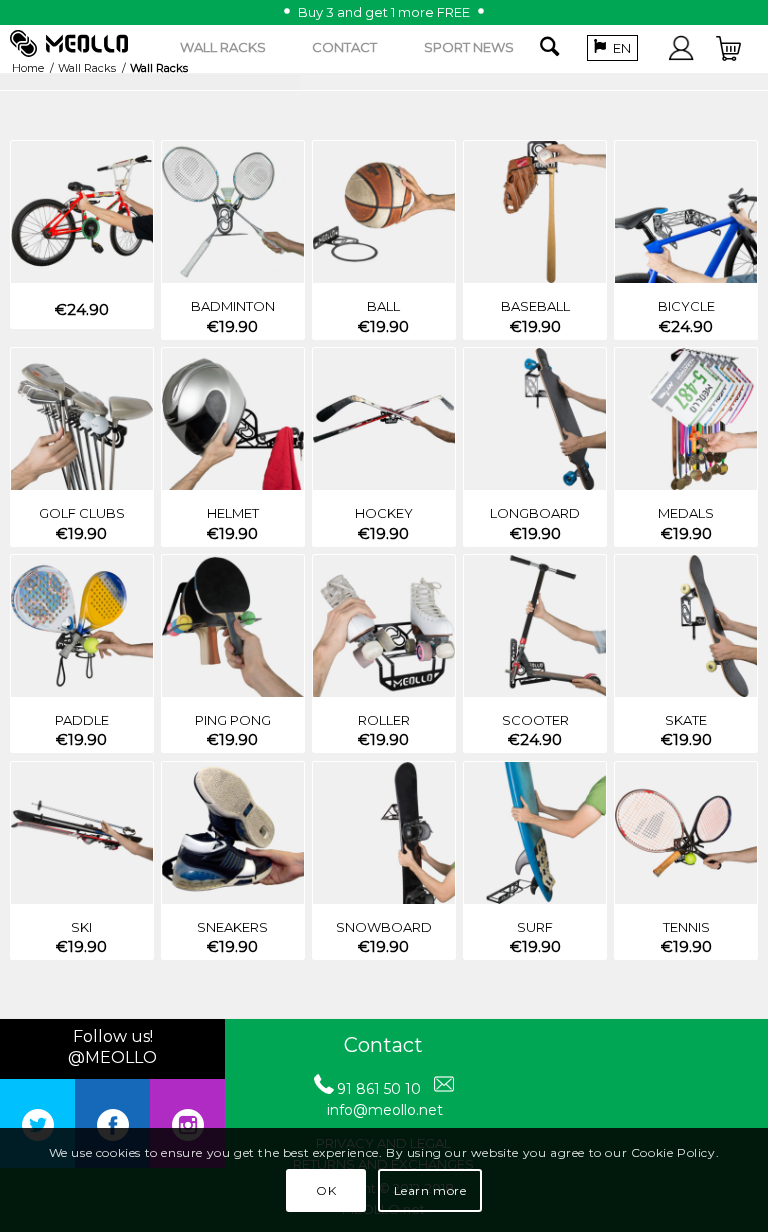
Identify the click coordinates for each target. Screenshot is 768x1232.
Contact (383, 1045)
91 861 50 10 (379, 1089)
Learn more (430, 1190)
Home (28, 68)
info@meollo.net (385, 1110)
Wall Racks (87, 68)
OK (326, 1190)
